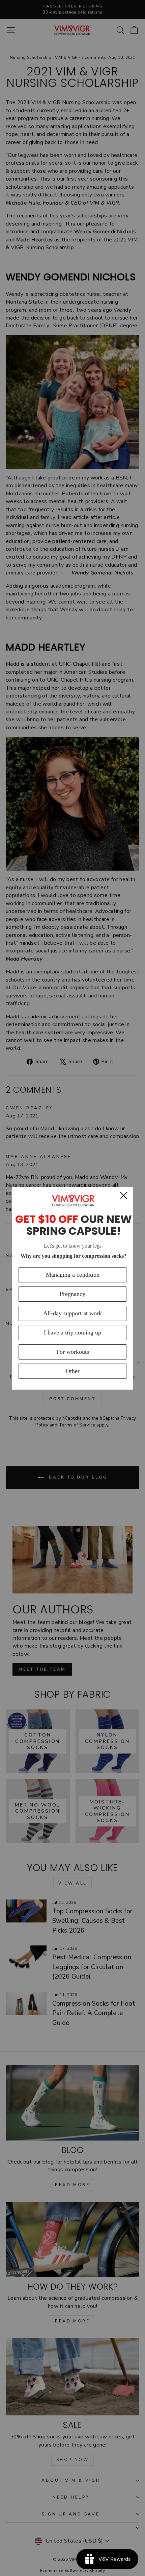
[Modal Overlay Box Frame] (72, 1288)
